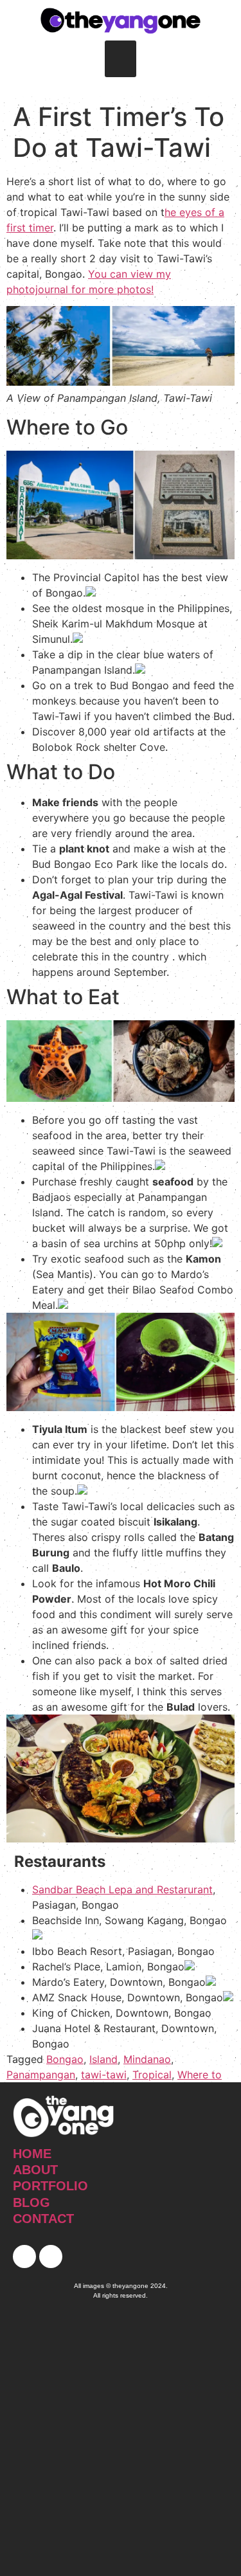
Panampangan (41, 2075)
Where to (200, 2075)
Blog (31, 2202)
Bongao (65, 2059)
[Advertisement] (121, 2443)
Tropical (152, 2075)
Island (103, 2059)
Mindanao (147, 2059)
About (35, 2170)
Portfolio (50, 2186)
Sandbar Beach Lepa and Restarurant (122, 1889)
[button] (121, 59)
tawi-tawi (104, 2075)
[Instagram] (51, 2256)
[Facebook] (24, 2256)
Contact (43, 2219)
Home (32, 2154)
